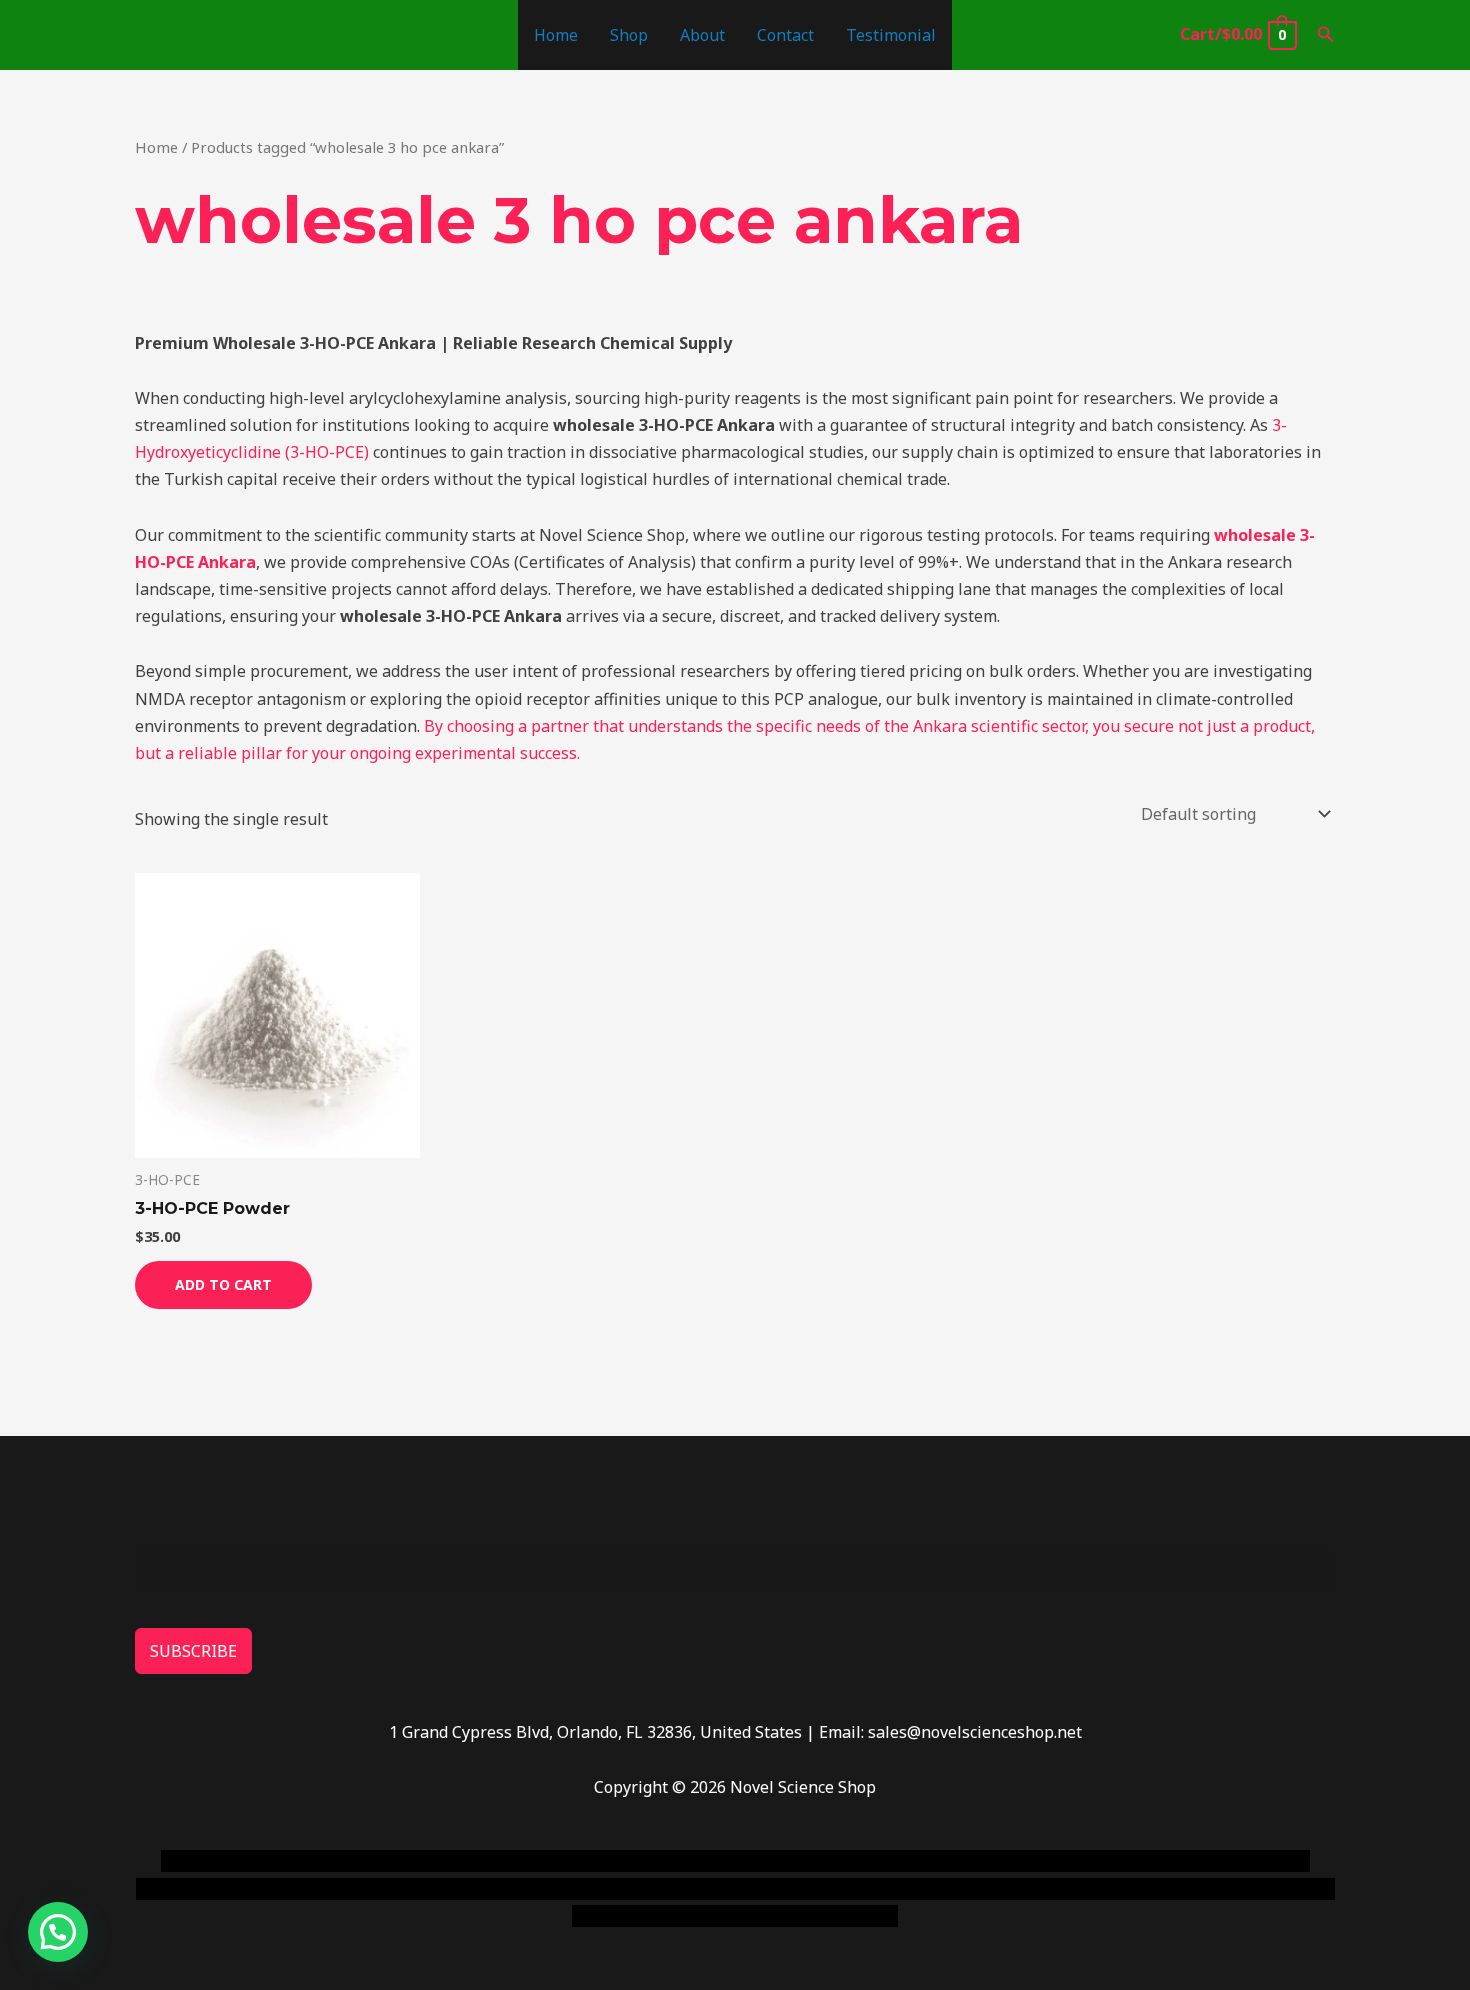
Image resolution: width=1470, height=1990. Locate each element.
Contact (785, 35)
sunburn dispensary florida (546, 1889)
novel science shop (231, 1861)
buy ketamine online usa (702, 1861)
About (702, 35)
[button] (1326, 35)
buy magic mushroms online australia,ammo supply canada (1022, 1861)
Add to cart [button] (223, 1284)
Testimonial (891, 35)
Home (556, 35)
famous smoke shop (530, 1861)
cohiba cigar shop (873, 1889)
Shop (629, 35)
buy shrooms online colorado (331, 1889)
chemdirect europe (380, 1861)
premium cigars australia (1038, 1889)
